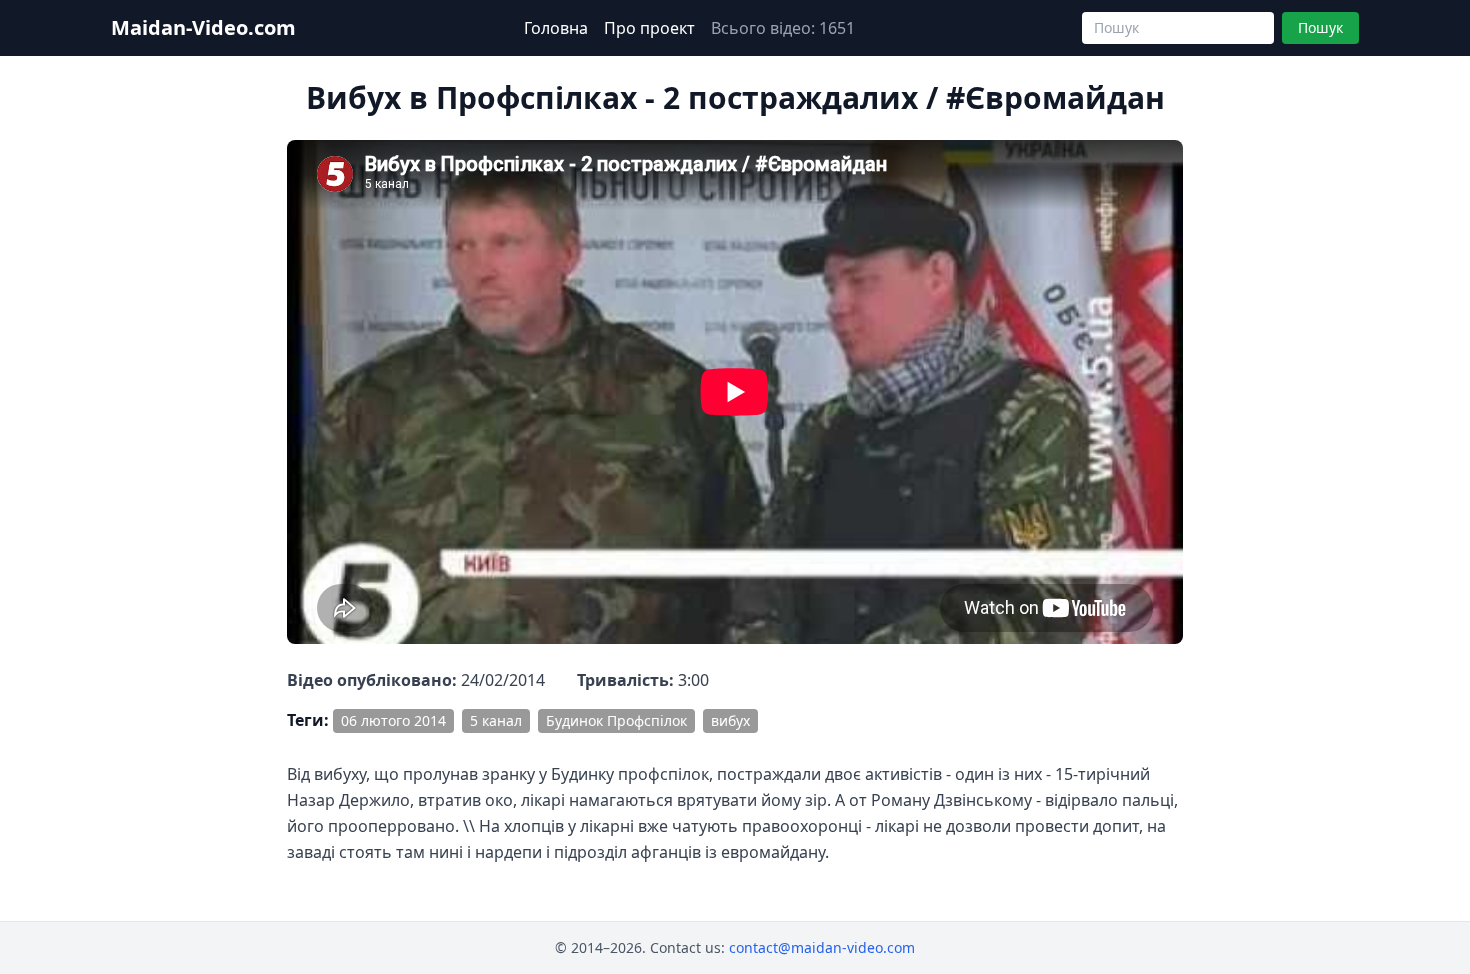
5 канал (496, 720)
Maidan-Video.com (203, 27)
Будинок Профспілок (616, 720)
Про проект (649, 28)
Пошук (1320, 27)
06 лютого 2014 (393, 720)
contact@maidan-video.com (822, 947)
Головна (556, 28)
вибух (730, 720)
